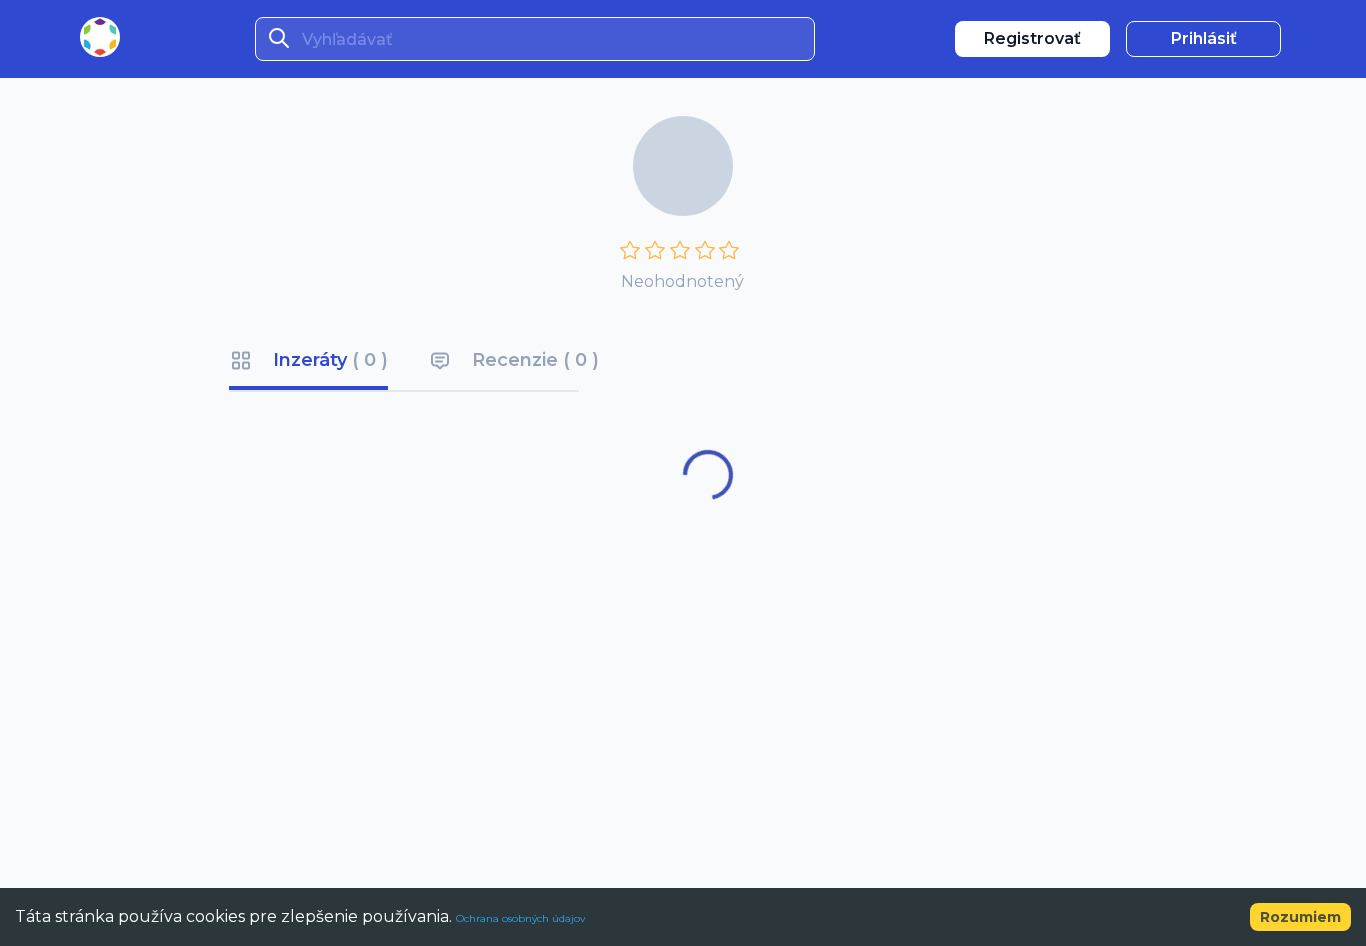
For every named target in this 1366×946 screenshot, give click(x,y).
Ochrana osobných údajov (520, 918)
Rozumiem (1300, 917)
